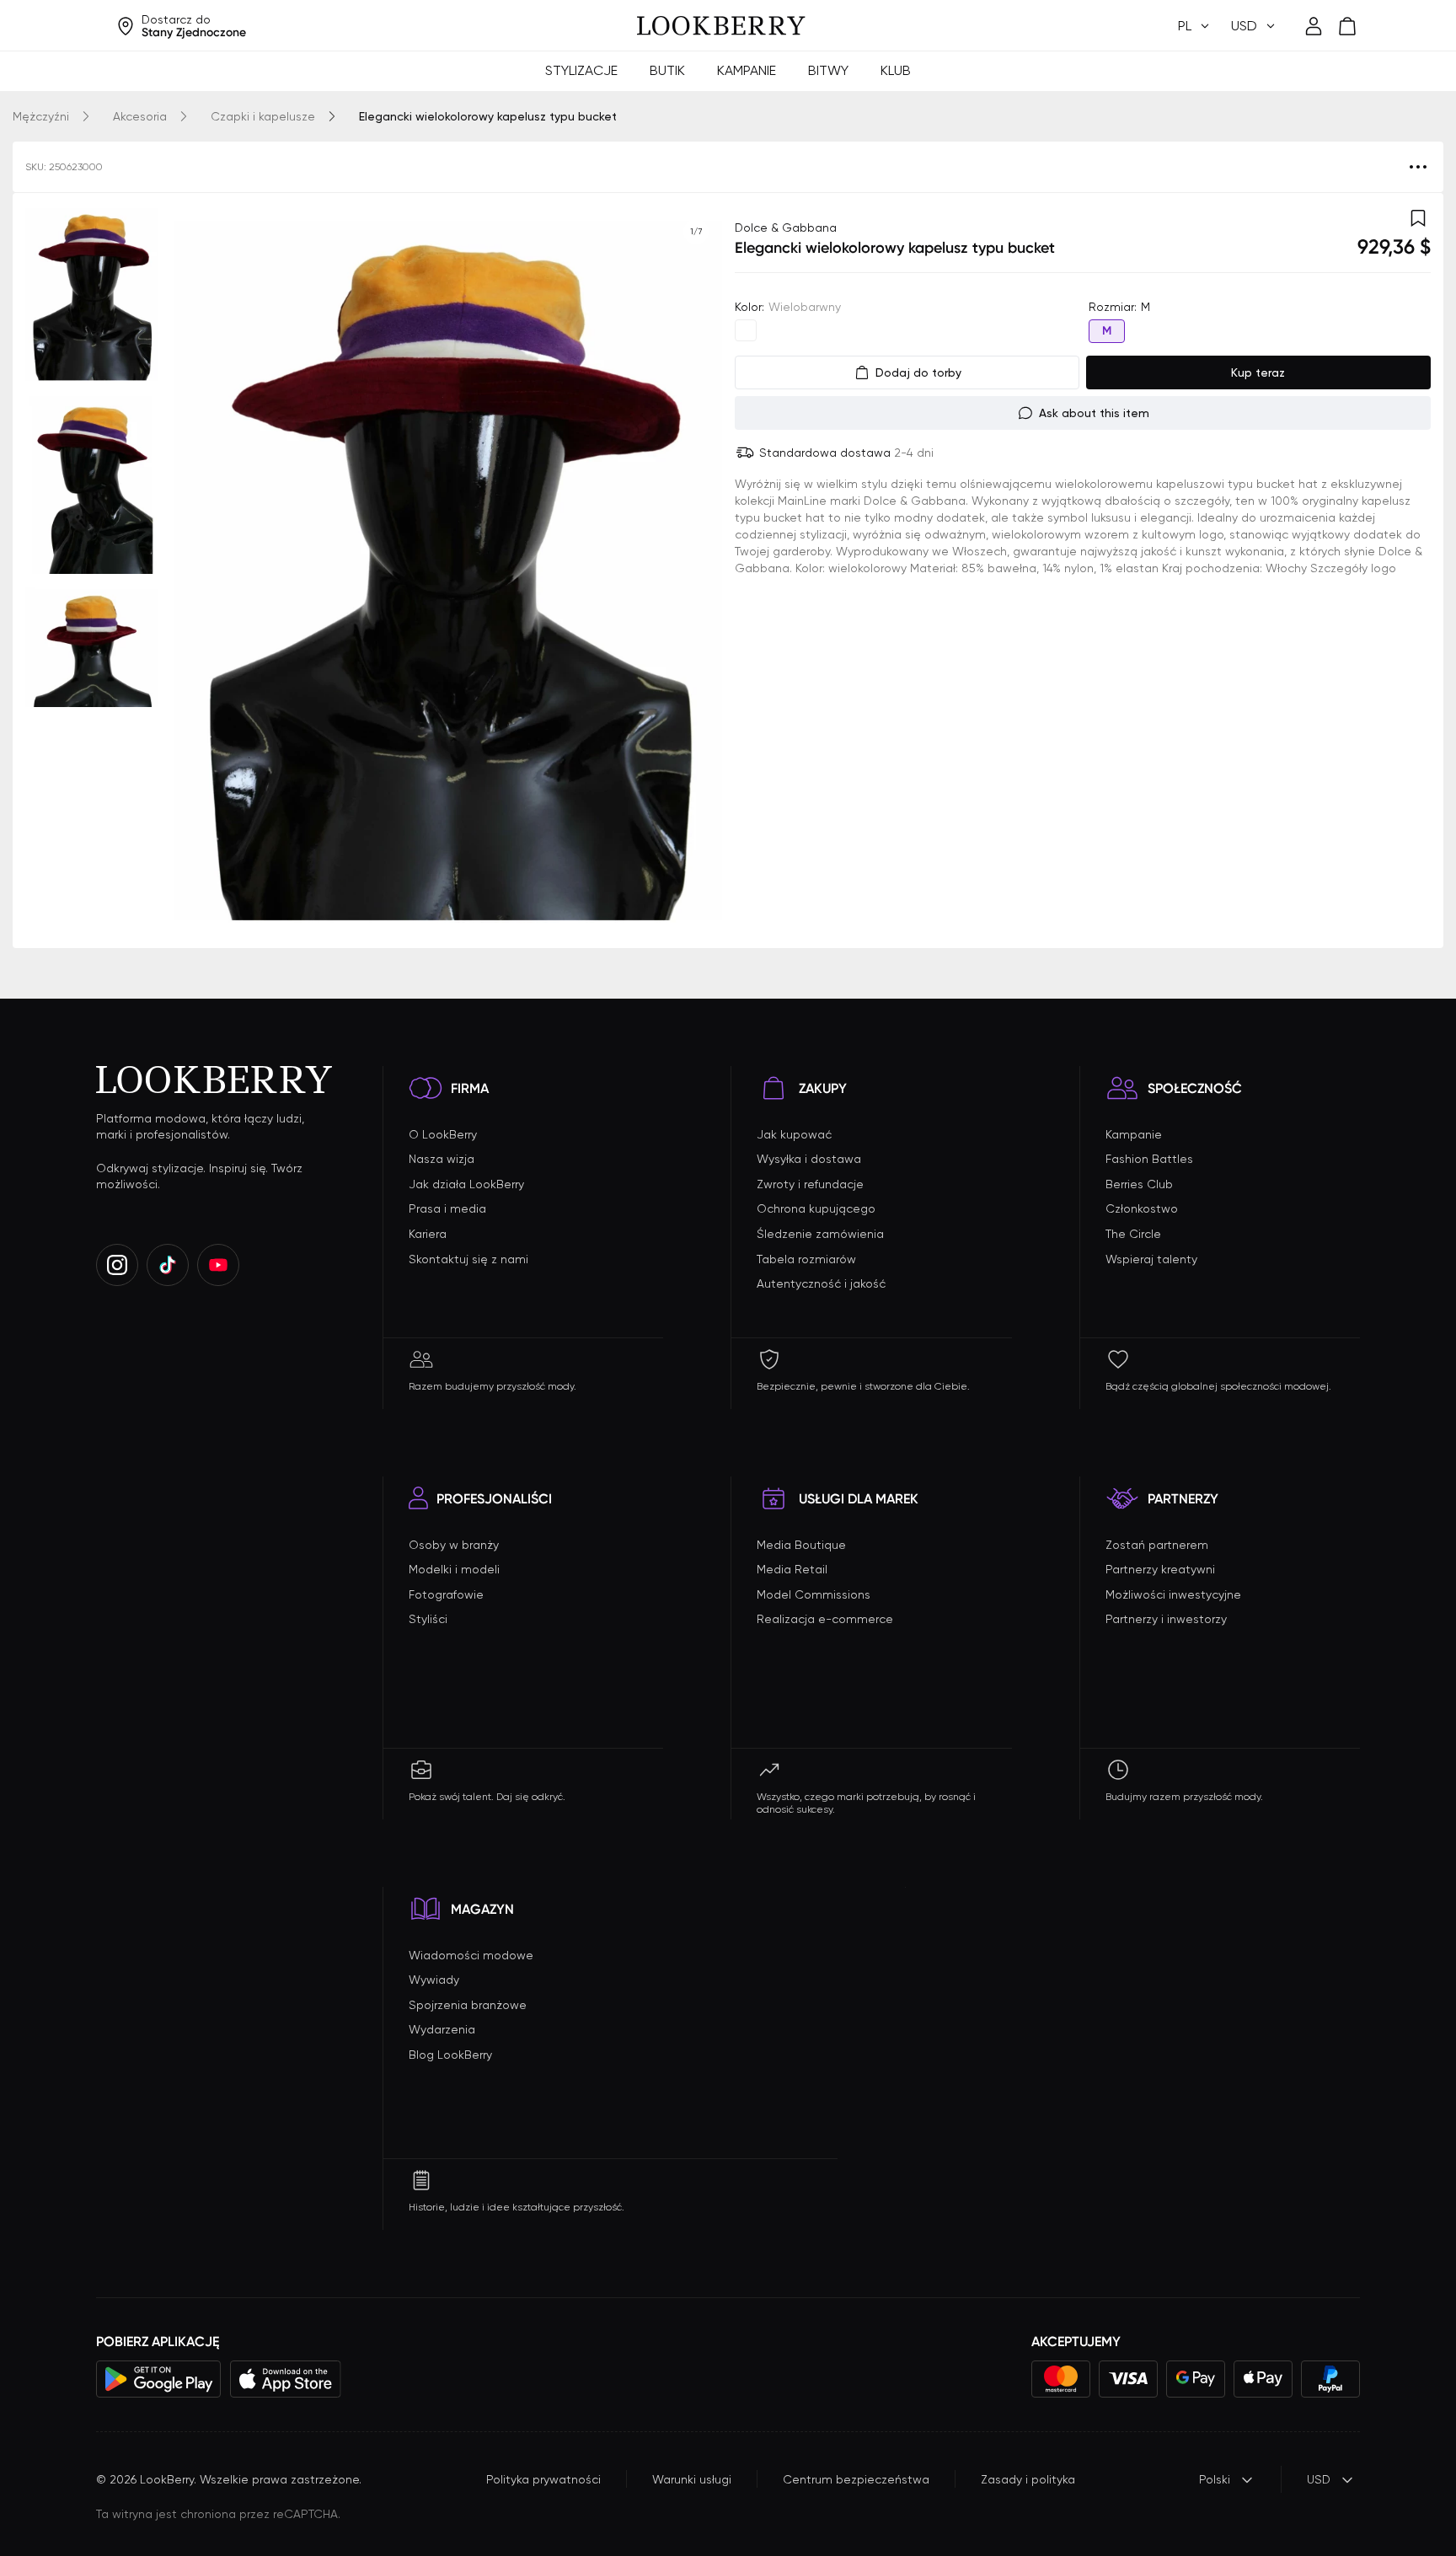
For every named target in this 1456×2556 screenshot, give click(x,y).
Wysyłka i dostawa (809, 1159)
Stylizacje (581, 70)
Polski (1215, 2479)
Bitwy (828, 70)
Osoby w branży (454, 1545)
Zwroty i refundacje (810, 1184)
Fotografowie (446, 1594)
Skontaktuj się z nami (468, 1259)
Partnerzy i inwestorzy (1166, 1619)
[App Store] (286, 2379)
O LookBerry (443, 1134)
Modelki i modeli (454, 1569)
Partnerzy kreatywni (1160, 1569)
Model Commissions (814, 1594)
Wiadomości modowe (471, 1955)
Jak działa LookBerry (466, 1184)
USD (1319, 2479)
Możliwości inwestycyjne (1173, 1594)
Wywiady (434, 1980)
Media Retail (792, 1569)
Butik (667, 70)
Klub (896, 70)
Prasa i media (447, 1208)
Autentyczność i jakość (821, 1283)
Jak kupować (794, 1134)
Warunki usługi (692, 2479)
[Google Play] (159, 2379)
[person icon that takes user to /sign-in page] (1314, 26)
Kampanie (747, 70)
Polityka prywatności (543, 2479)
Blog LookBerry (450, 2055)
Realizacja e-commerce (825, 1619)
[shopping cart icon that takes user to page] (1347, 26)
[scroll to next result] (696, 571)
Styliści (428, 1619)
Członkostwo (1142, 1208)
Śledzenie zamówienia (820, 1234)
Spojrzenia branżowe (468, 2005)
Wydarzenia (442, 2029)
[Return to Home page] (721, 26)
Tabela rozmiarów (806, 1259)
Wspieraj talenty (1151, 1259)
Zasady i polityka (1028, 2479)
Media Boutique (801, 1545)
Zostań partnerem (1157, 1545)
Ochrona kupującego (816, 1208)
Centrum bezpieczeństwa (856, 2479)
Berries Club (1139, 1184)
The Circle (1133, 1234)
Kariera (428, 1234)
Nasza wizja (442, 1159)
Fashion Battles (1149, 1159)
